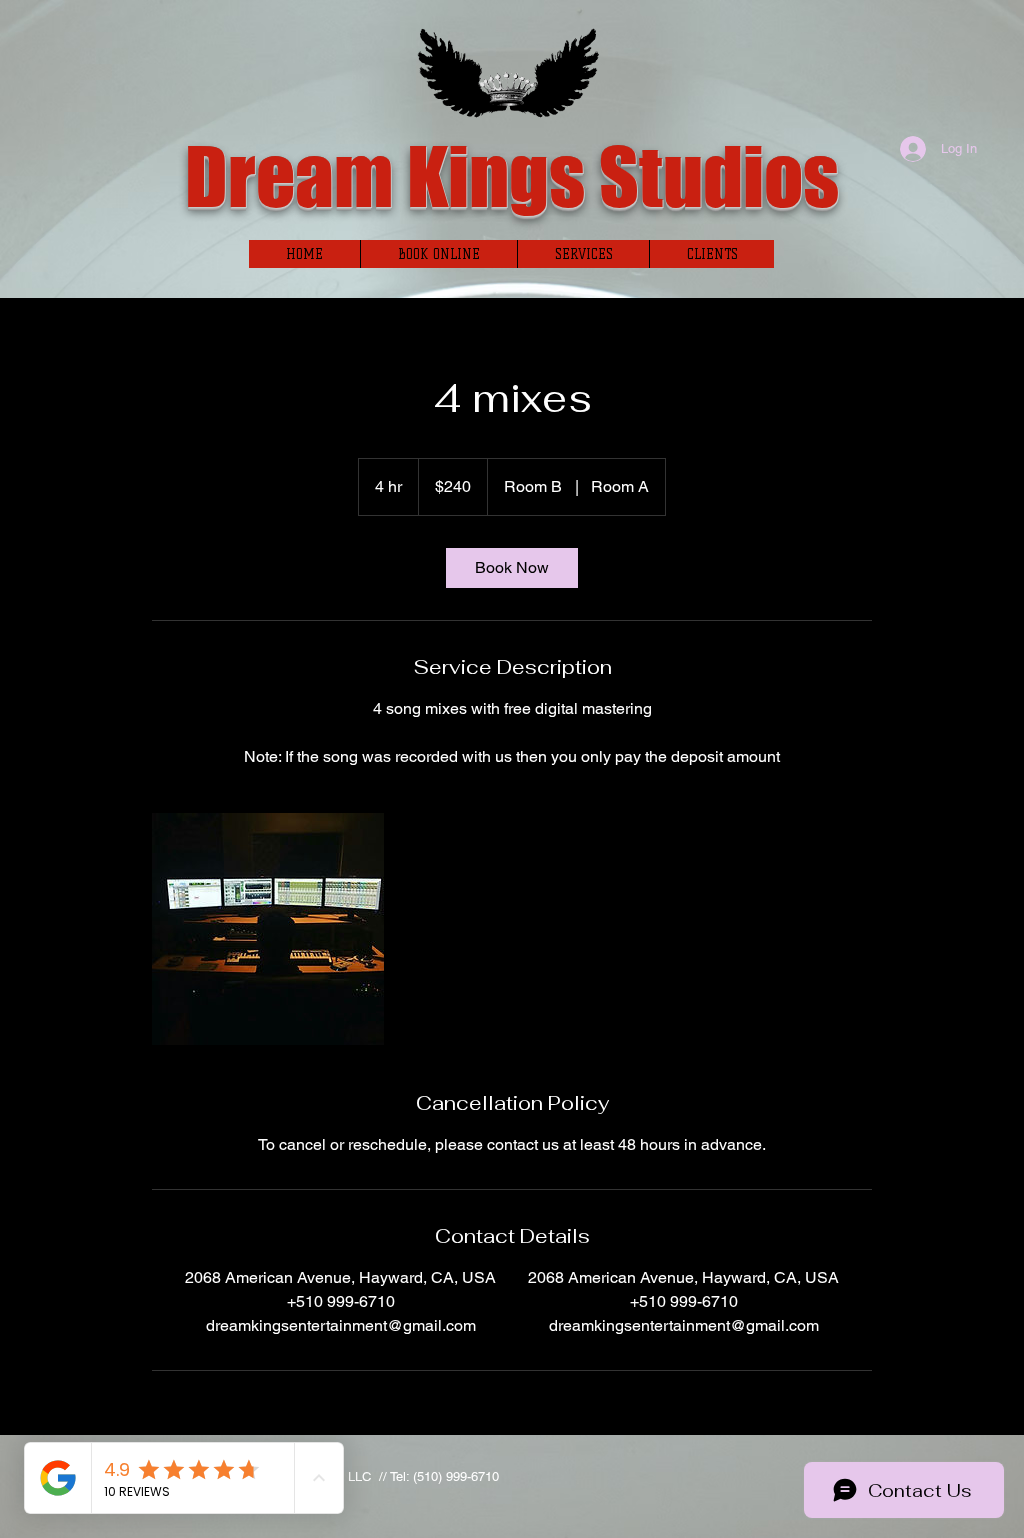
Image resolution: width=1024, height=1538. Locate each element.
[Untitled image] (268, 929)
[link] (512, 568)
